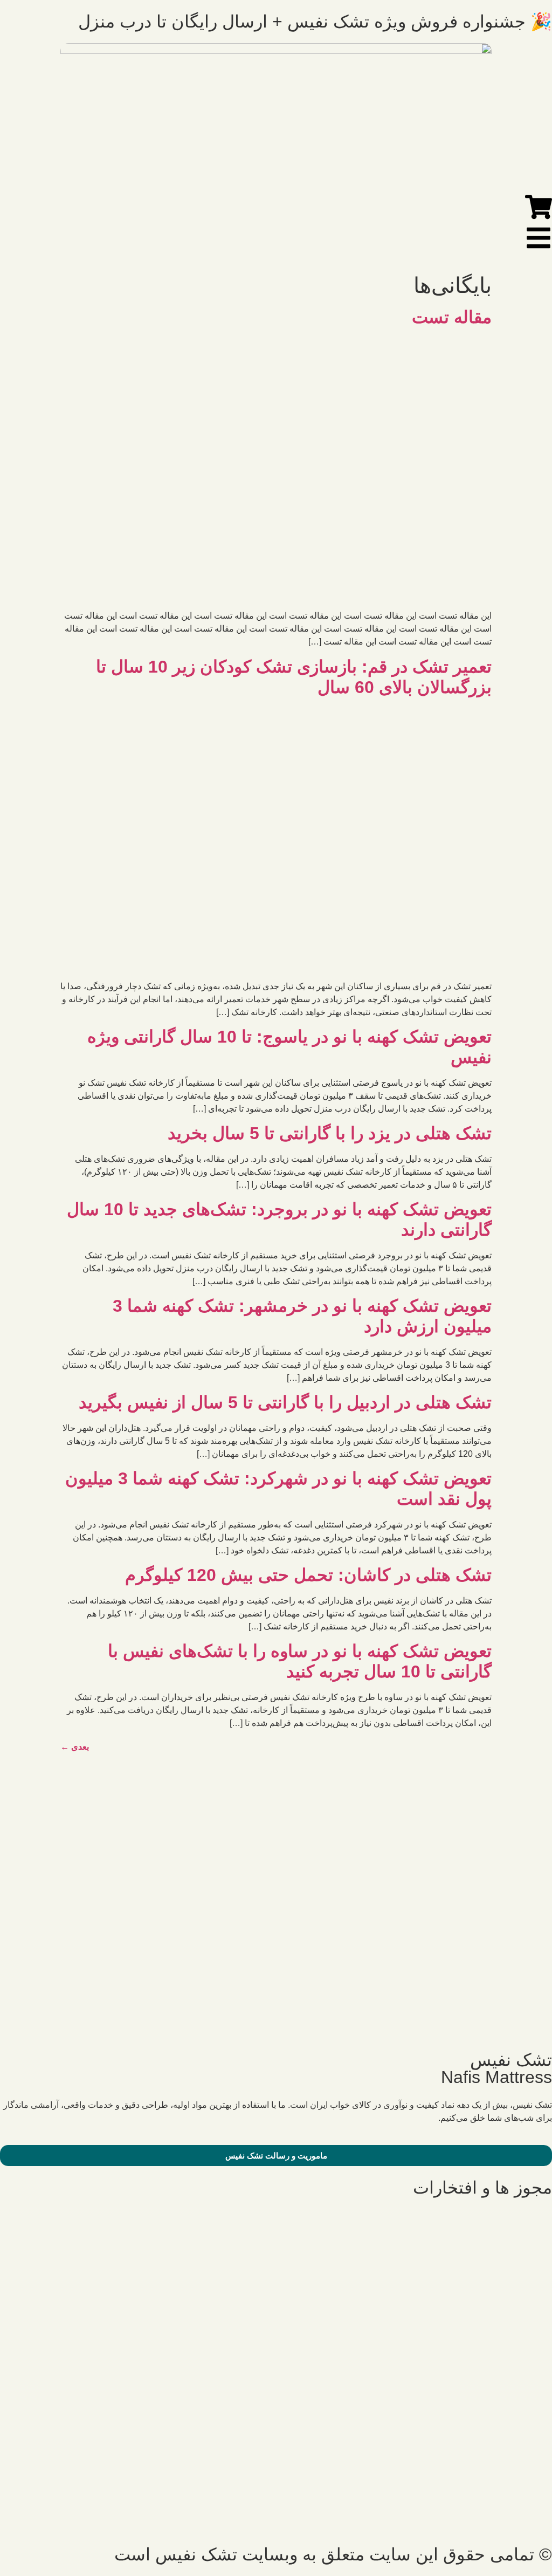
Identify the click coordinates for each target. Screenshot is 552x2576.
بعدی (75, 1747)
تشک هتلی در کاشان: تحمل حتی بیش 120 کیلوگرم (308, 1575)
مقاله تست (452, 317)
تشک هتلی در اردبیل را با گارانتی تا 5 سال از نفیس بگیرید (285, 1402)
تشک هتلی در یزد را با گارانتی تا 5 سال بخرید (330, 1133)
